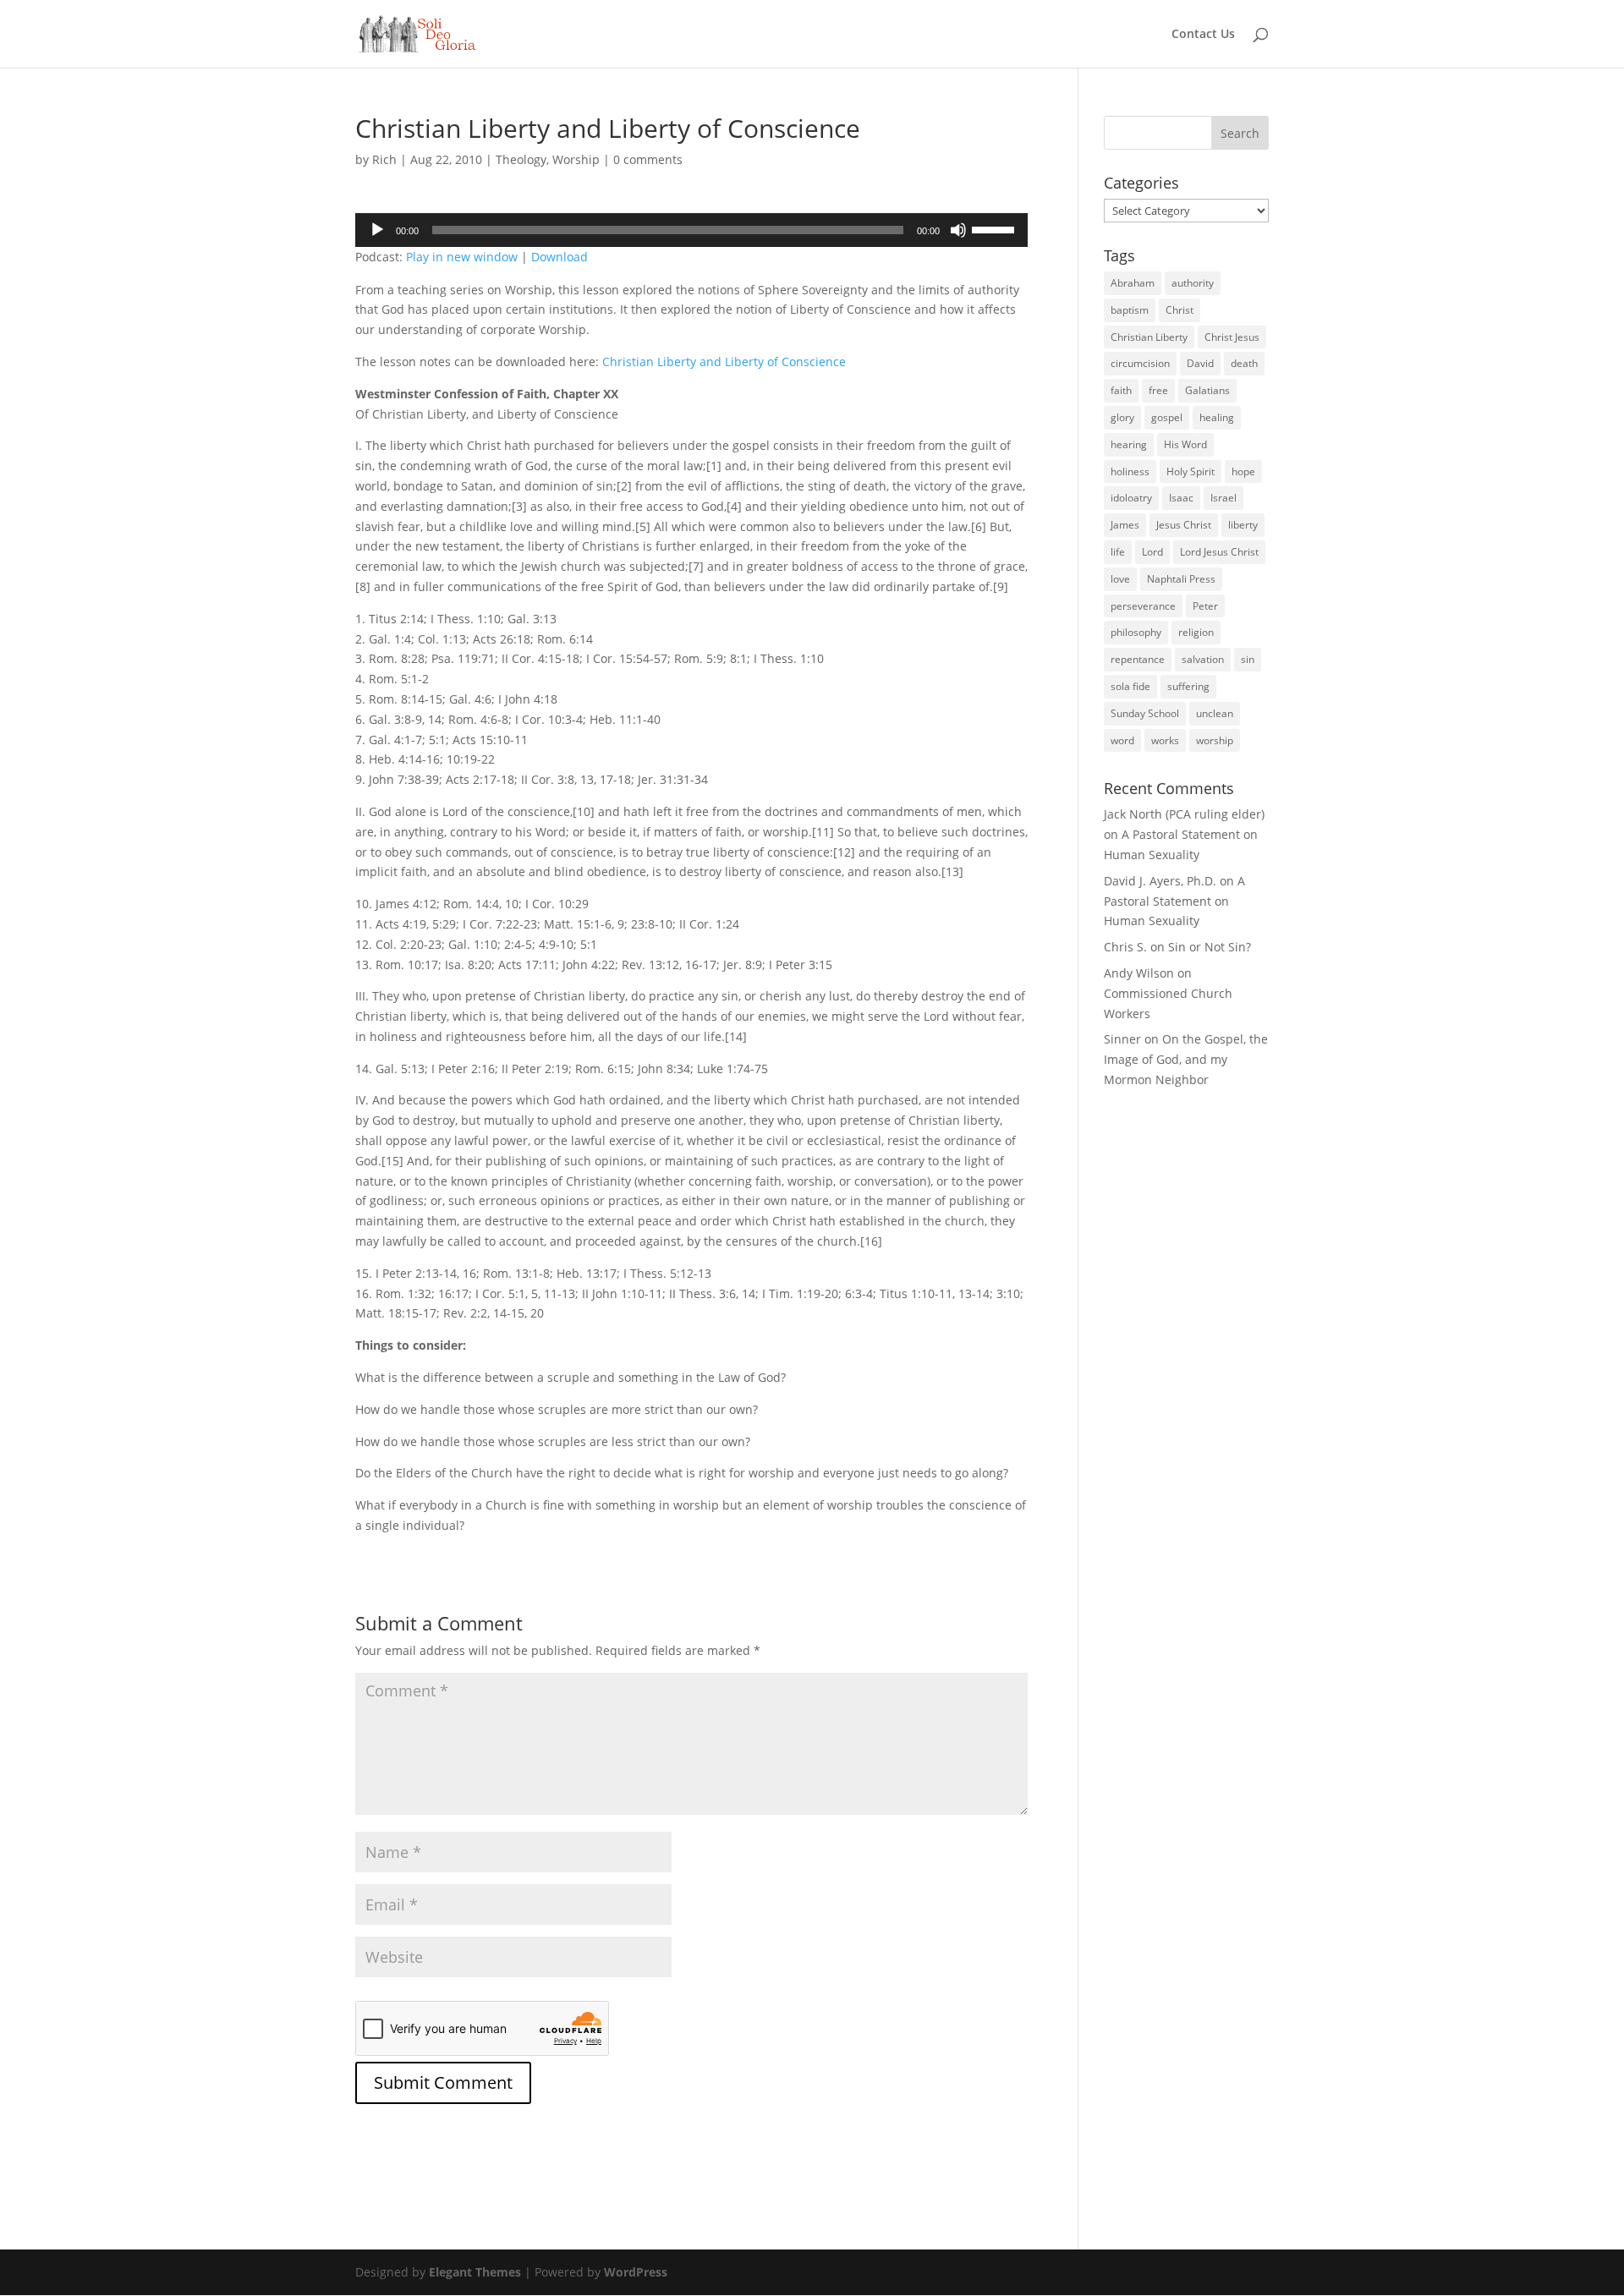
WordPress (636, 2272)
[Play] (377, 230)
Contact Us (1203, 35)
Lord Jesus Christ (1219, 552)
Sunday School (1145, 713)
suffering (1188, 686)
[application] (691, 230)
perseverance (1143, 606)
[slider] (996, 228)
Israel (1223, 498)
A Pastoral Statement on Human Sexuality (1174, 901)
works (1165, 740)
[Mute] (958, 230)
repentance (1138, 659)
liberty (1243, 525)
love (1120, 579)
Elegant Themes (475, 2272)
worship (1215, 740)
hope (1243, 471)
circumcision (1140, 363)
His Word (1185, 444)
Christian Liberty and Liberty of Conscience (724, 362)
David (1200, 363)
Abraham (1133, 283)
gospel (1167, 417)
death (1244, 363)
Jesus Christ (1184, 525)
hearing (1129, 444)
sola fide (1130, 686)
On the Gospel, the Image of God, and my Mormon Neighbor (1186, 1059)
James (1125, 525)
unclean (1215, 713)
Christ (1180, 310)
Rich (384, 159)
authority (1193, 283)
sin (1248, 659)
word (1122, 740)
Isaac (1181, 498)
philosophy (1136, 632)
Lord (1152, 552)
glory (1122, 417)
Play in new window (462, 257)
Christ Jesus (1232, 337)
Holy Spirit (1191, 471)
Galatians (1207, 390)
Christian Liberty (1149, 337)
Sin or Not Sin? (1210, 947)
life (1118, 552)
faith (1121, 390)
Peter (1205, 606)
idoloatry (1131, 498)
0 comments (648, 159)
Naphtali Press (1181, 579)
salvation (1203, 659)
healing (1217, 417)
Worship (576, 159)
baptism (1130, 310)
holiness (1130, 471)
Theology (521, 159)
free (1158, 390)
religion (1196, 632)
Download (560, 257)
